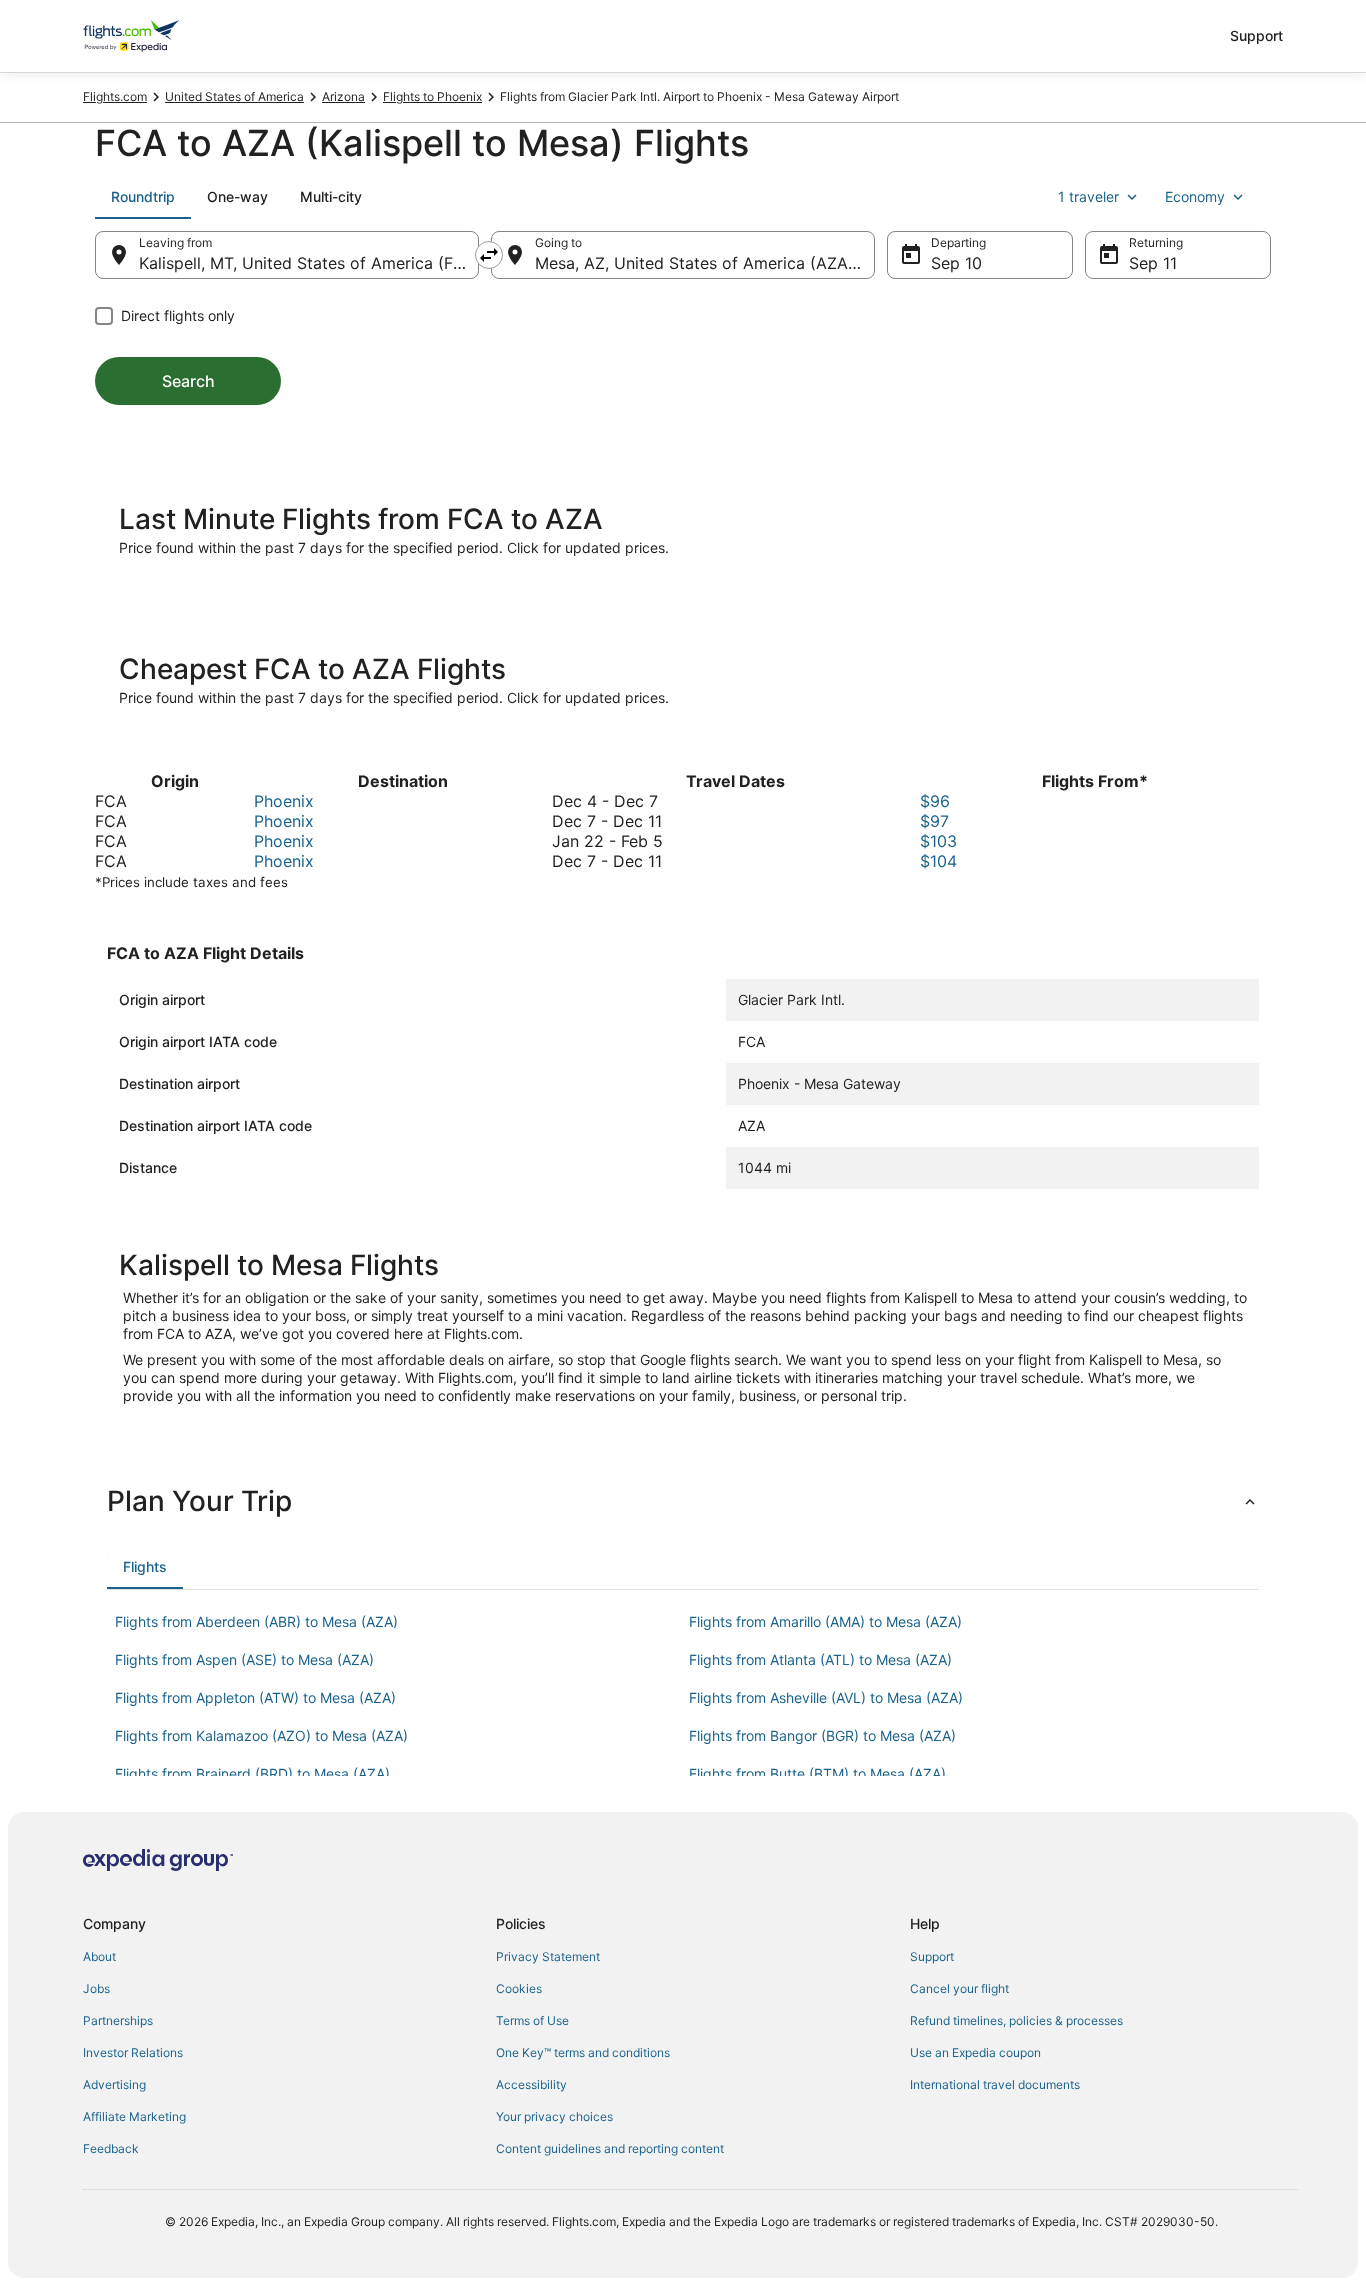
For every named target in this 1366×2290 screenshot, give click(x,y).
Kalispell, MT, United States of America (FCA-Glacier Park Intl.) (309, 263)
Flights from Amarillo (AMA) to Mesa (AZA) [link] (825, 1621)
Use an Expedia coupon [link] (975, 2052)
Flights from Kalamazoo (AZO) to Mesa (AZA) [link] (261, 1735)
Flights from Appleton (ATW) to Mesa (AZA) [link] (255, 1697)
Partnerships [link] (118, 2020)
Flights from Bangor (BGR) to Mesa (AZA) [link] (822, 1735)
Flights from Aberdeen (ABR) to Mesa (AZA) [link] (256, 1621)
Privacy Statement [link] (548, 1956)
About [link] (99, 1956)
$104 (938, 861)
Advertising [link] (114, 2084)
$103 (938, 841)
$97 (934, 821)
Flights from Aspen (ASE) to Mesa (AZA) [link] (244, 1659)
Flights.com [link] (115, 96)
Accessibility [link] (531, 2084)
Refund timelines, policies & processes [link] (1016, 2020)
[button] (683, 1501)
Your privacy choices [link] (554, 2116)
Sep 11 (1153, 263)
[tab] (143, 197)
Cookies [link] (519, 1988)
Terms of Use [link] (532, 2020)
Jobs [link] (96, 1988)
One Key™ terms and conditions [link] (583, 2052)
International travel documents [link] (995, 2084)
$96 (935, 801)
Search (188, 381)
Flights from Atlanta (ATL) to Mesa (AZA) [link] (820, 1659)
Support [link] (932, 1956)
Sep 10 (956, 263)
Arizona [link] (343, 96)
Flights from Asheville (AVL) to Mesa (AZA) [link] (826, 1697)
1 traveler (1088, 196)
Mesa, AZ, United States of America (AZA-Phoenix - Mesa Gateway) (705, 263)
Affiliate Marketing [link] (134, 2116)
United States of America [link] (234, 96)
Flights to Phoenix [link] (432, 96)
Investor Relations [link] (133, 2052)
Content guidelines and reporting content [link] (610, 2148)
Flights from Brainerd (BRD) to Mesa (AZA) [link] (252, 1773)
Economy (1195, 196)
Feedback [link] (111, 2148)
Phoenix (284, 801)
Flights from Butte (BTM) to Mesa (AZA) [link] (817, 1773)
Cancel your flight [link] (959, 1988)
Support (1256, 35)
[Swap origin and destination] (489, 255)
